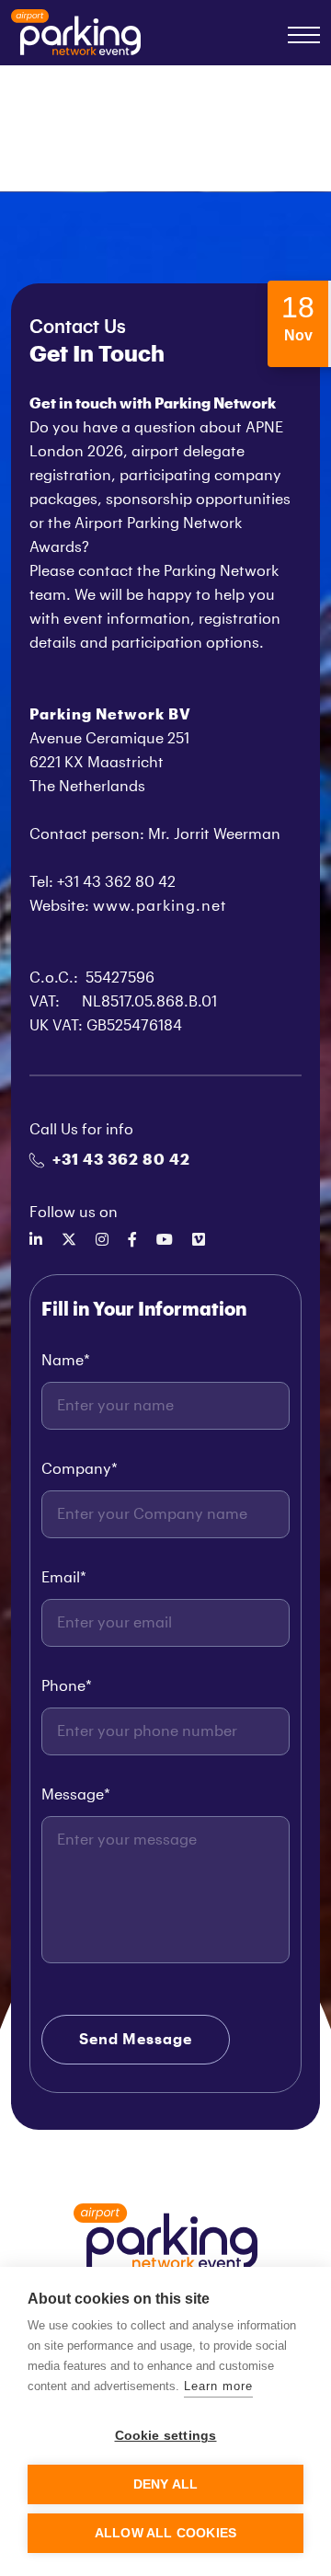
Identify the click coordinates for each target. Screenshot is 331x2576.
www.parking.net (160, 906)
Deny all (166, 2484)
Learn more (218, 2386)
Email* (64, 1578)
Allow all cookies (165, 2533)
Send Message (136, 2040)
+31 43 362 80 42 (121, 1160)
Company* (80, 1469)
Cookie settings (166, 2436)
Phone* (67, 1686)
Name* (66, 1361)
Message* (76, 1795)
